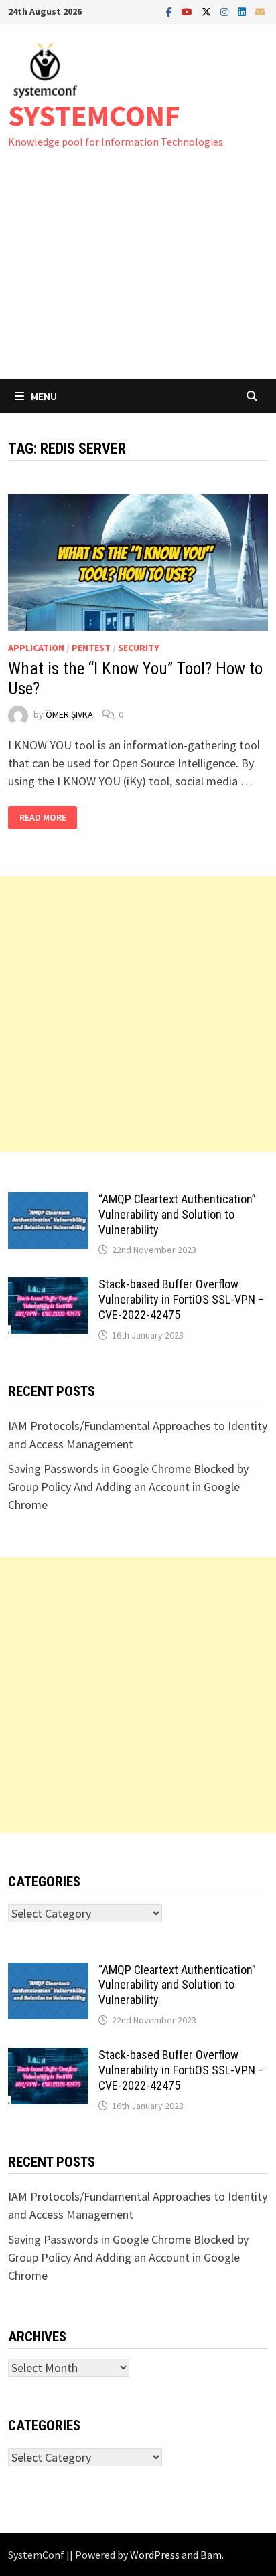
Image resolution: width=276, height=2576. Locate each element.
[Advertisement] (138, 277)
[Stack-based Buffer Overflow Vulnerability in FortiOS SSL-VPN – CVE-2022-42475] (48, 1286)
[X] (208, 11)
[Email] (260, 11)
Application (36, 648)
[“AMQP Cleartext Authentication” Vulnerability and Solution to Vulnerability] (48, 1201)
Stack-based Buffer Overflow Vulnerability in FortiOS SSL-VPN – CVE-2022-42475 (181, 1299)
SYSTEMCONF (94, 115)
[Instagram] (226, 11)
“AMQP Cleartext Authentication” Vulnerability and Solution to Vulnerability (177, 1214)
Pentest (91, 648)
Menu (44, 396)
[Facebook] (170, 11)
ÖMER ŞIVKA (69, 714)
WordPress (155, 2555)
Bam (211, 2555)
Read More (43, 818)
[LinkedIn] (243, 11)
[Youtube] (188, 11)
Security (139, 648)
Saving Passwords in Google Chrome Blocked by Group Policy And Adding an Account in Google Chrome (128, 1487)
